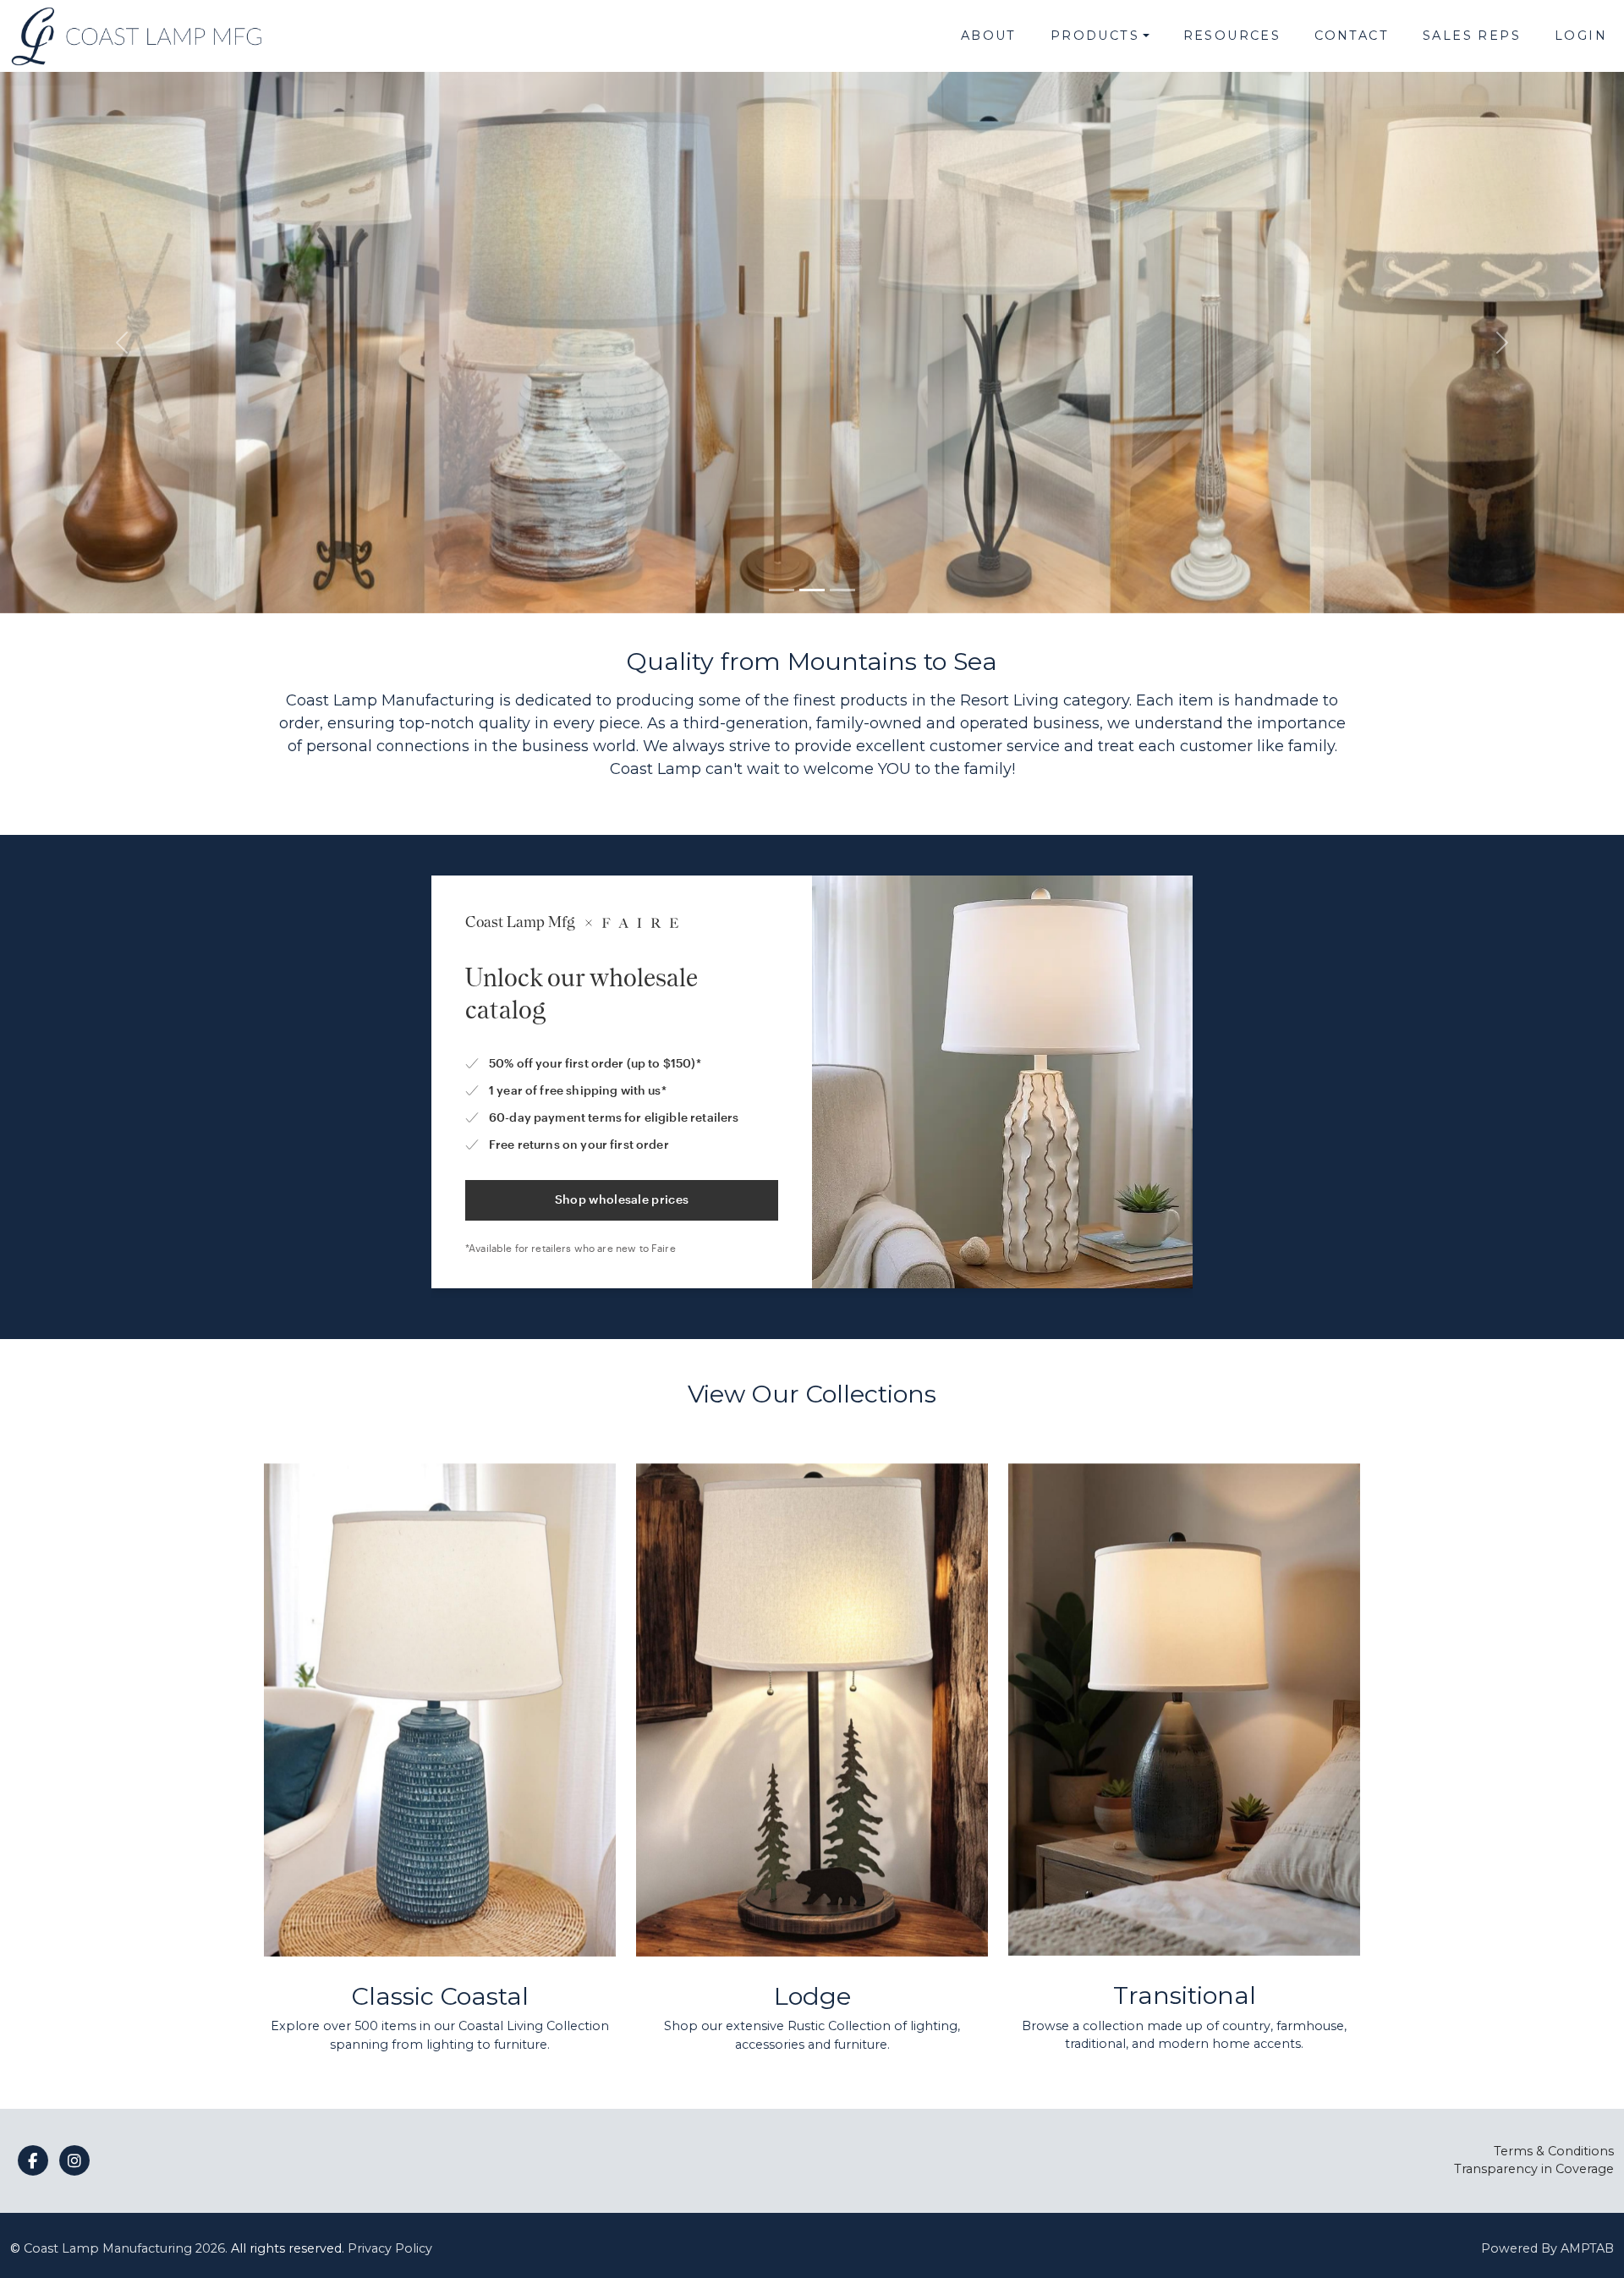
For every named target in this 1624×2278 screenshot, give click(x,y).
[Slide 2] (812, 590)
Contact (1352, 36)
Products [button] (1095, 36)
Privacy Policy (390, 2248)
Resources (1232, 36)
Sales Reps (1472, 36)
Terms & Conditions (1554, 2151)
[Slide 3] (842, 590)
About (989, 36)
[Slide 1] (782, 590)
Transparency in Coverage (1534, 2169)
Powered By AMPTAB (1547, 2248)
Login (1581, 36)
